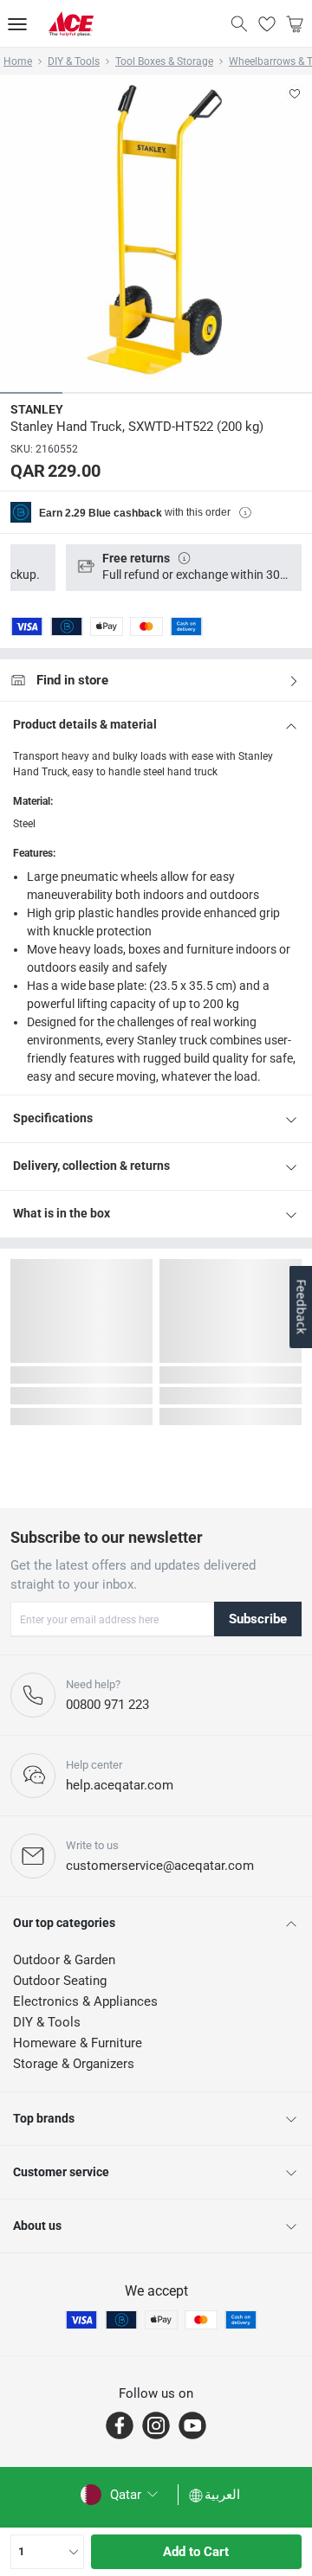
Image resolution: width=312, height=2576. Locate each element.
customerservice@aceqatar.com (160, 1866)
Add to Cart (196, 2552)
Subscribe (258, 1619)
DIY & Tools (74, 61)
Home (18, 61)
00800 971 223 (107, 1705)
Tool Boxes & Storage (164, 61)
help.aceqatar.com (120, 1785)
